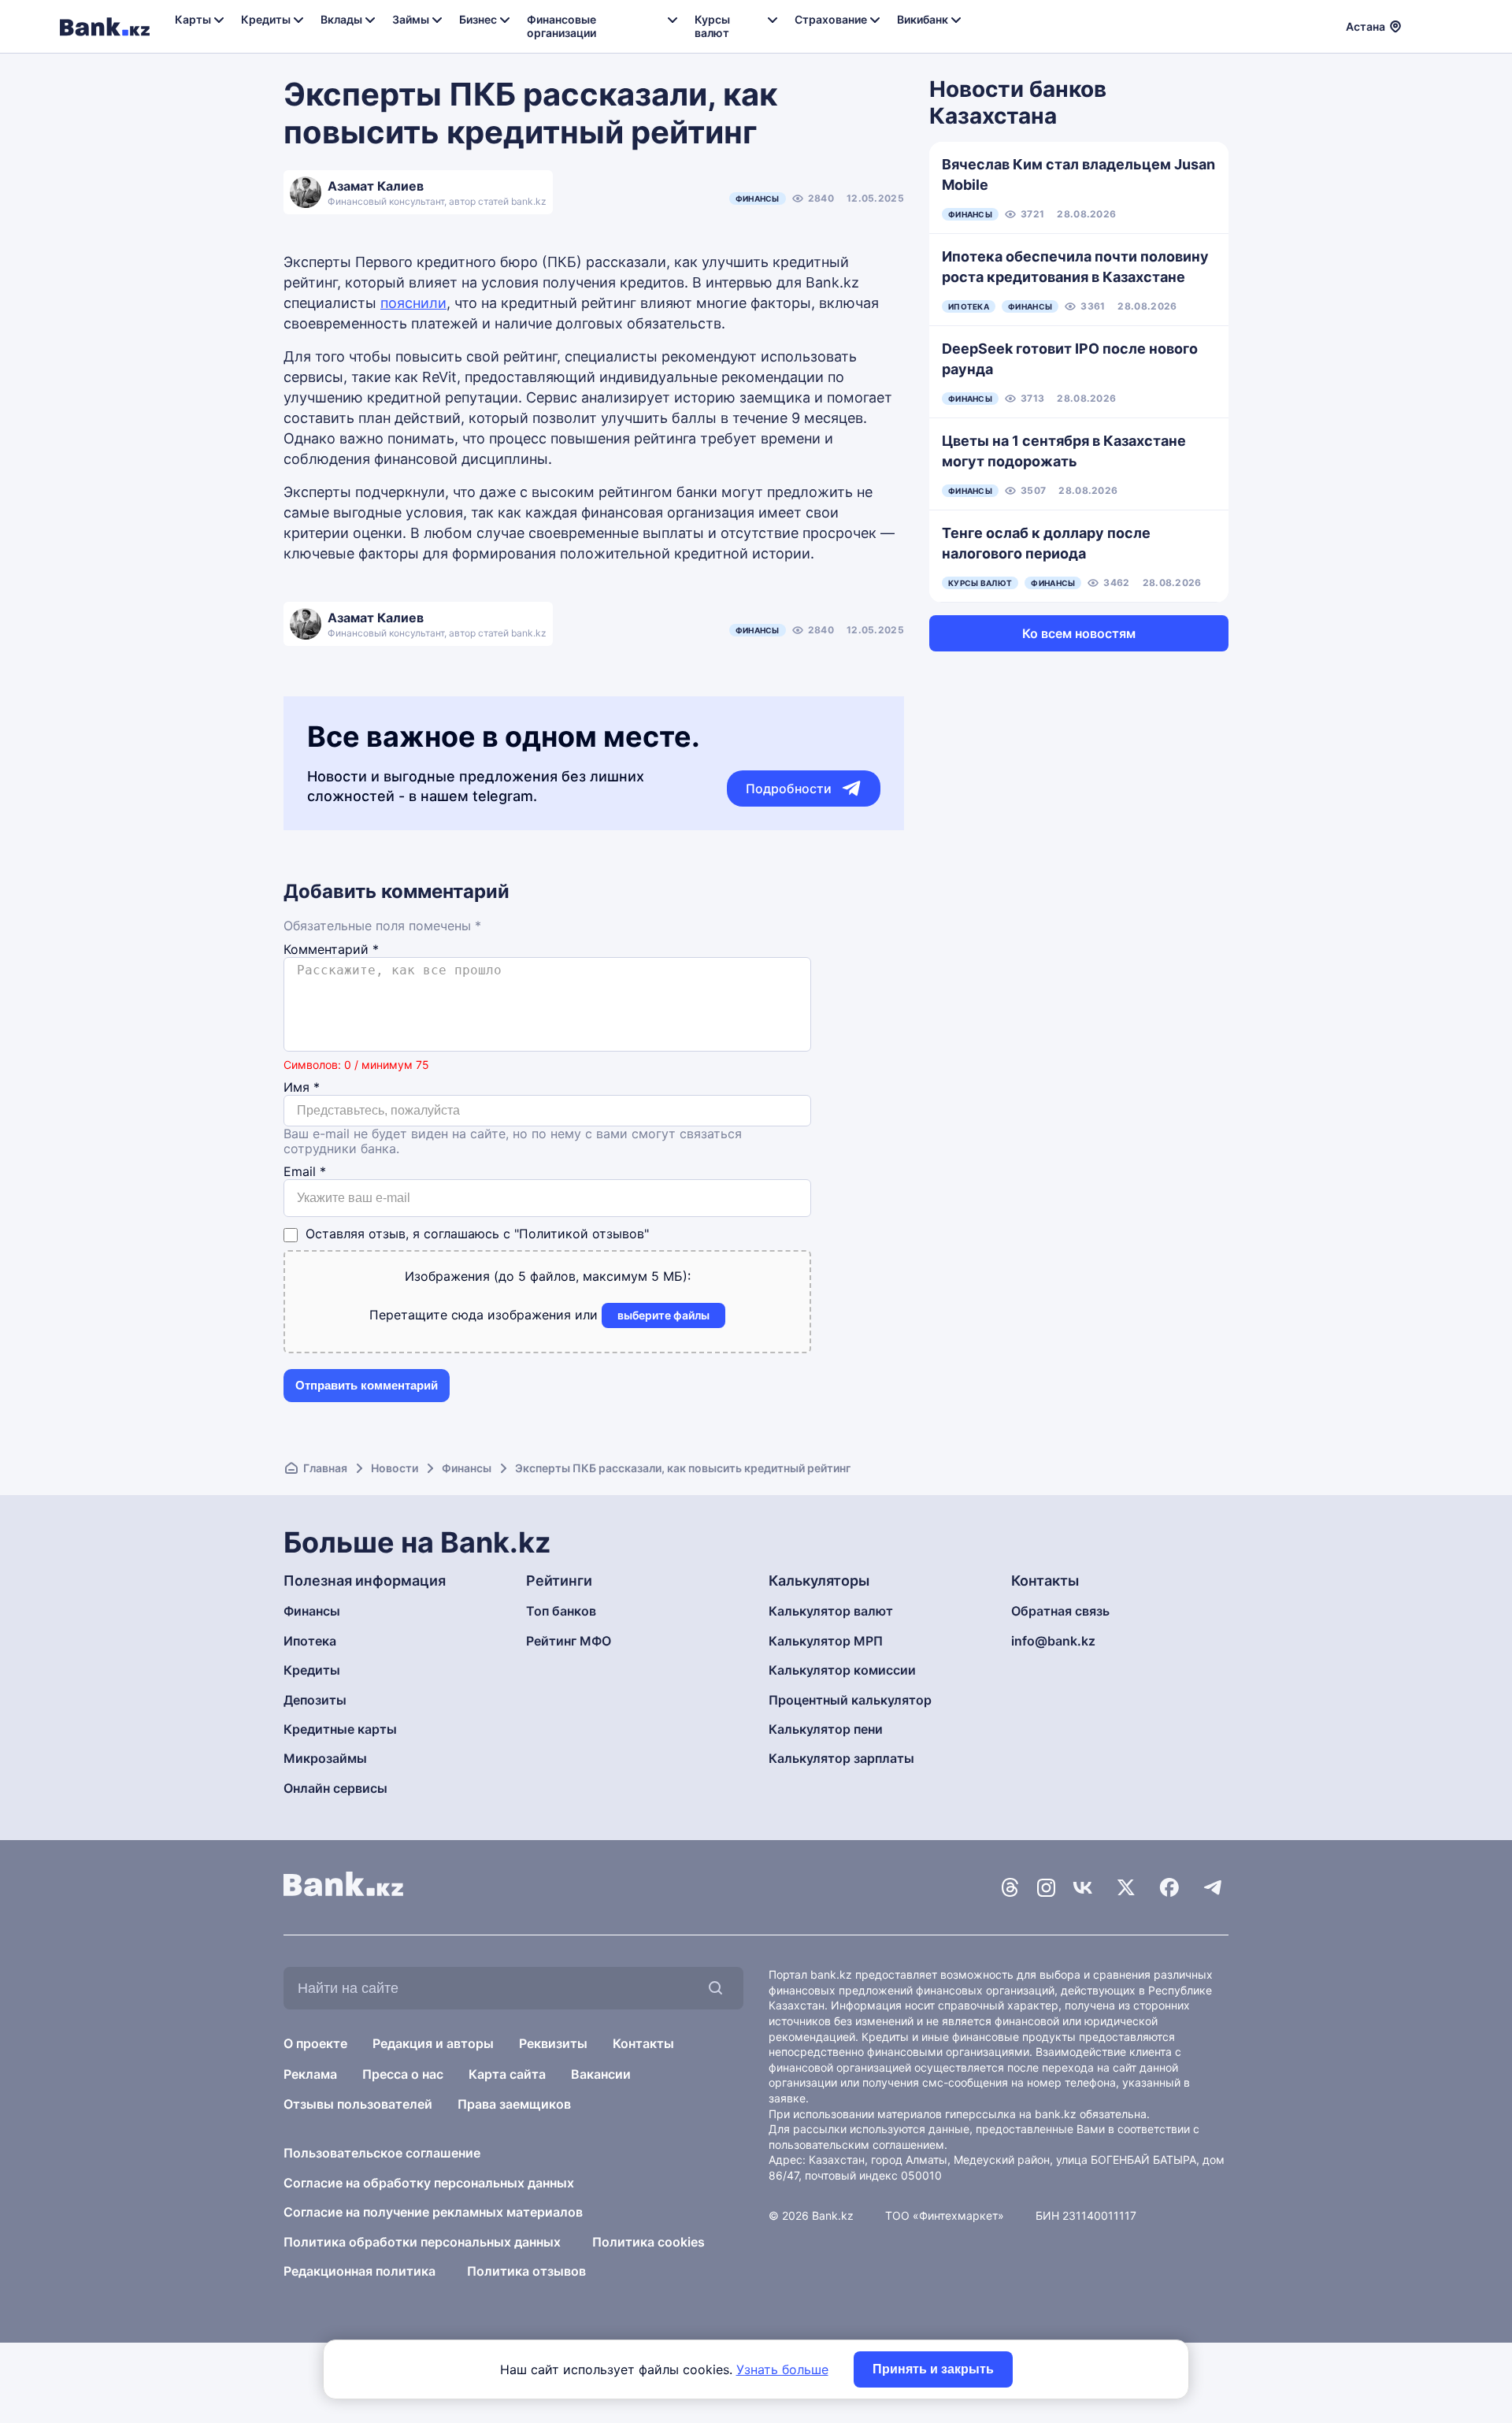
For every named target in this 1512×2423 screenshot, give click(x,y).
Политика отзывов (526, 2271)
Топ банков (561, 1611)
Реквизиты (553, 2043)
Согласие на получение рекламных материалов (433, 2212)
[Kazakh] (1442, 24)
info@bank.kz (1053, 1641)
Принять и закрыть (933, 2369)
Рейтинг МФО (569, 1641)
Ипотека (310, 1641)
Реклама (310, 2074)
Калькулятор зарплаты (841, 1758)
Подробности (789, 788)
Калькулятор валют (831, 1611)
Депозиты (315, 1700)
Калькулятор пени (826, 1729)
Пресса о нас (403, 2074)
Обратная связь (1060, 1611)
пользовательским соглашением (856, 2145)
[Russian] (1423, 24)
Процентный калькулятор (850, 1700)
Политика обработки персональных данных (422, 2242)
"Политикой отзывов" (582, 1234)
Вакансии (601, 2074)
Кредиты (312, 1670)
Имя (302, 1087)
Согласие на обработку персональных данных (429, 2183)
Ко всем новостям (1079, 633)
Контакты (643, 2043)
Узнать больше (782, 2369)
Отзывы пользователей (358, 2104)
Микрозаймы (325, 1758)
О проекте (315, 2043)
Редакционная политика (359, 2271)
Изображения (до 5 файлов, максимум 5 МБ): (548, 1276)
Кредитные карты (340, 1729)
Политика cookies (649, 2242)
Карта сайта (507, 2074)
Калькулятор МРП (826, 1641)
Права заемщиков (514, 2104)
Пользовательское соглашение (382, 2153)
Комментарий (331, 950)
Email (305, 1172)
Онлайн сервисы (335, 1788)
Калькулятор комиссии (842, 1670)
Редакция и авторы (433, 2043)
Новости (395, 1468)
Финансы (758, 199)
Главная (325, 1468)
